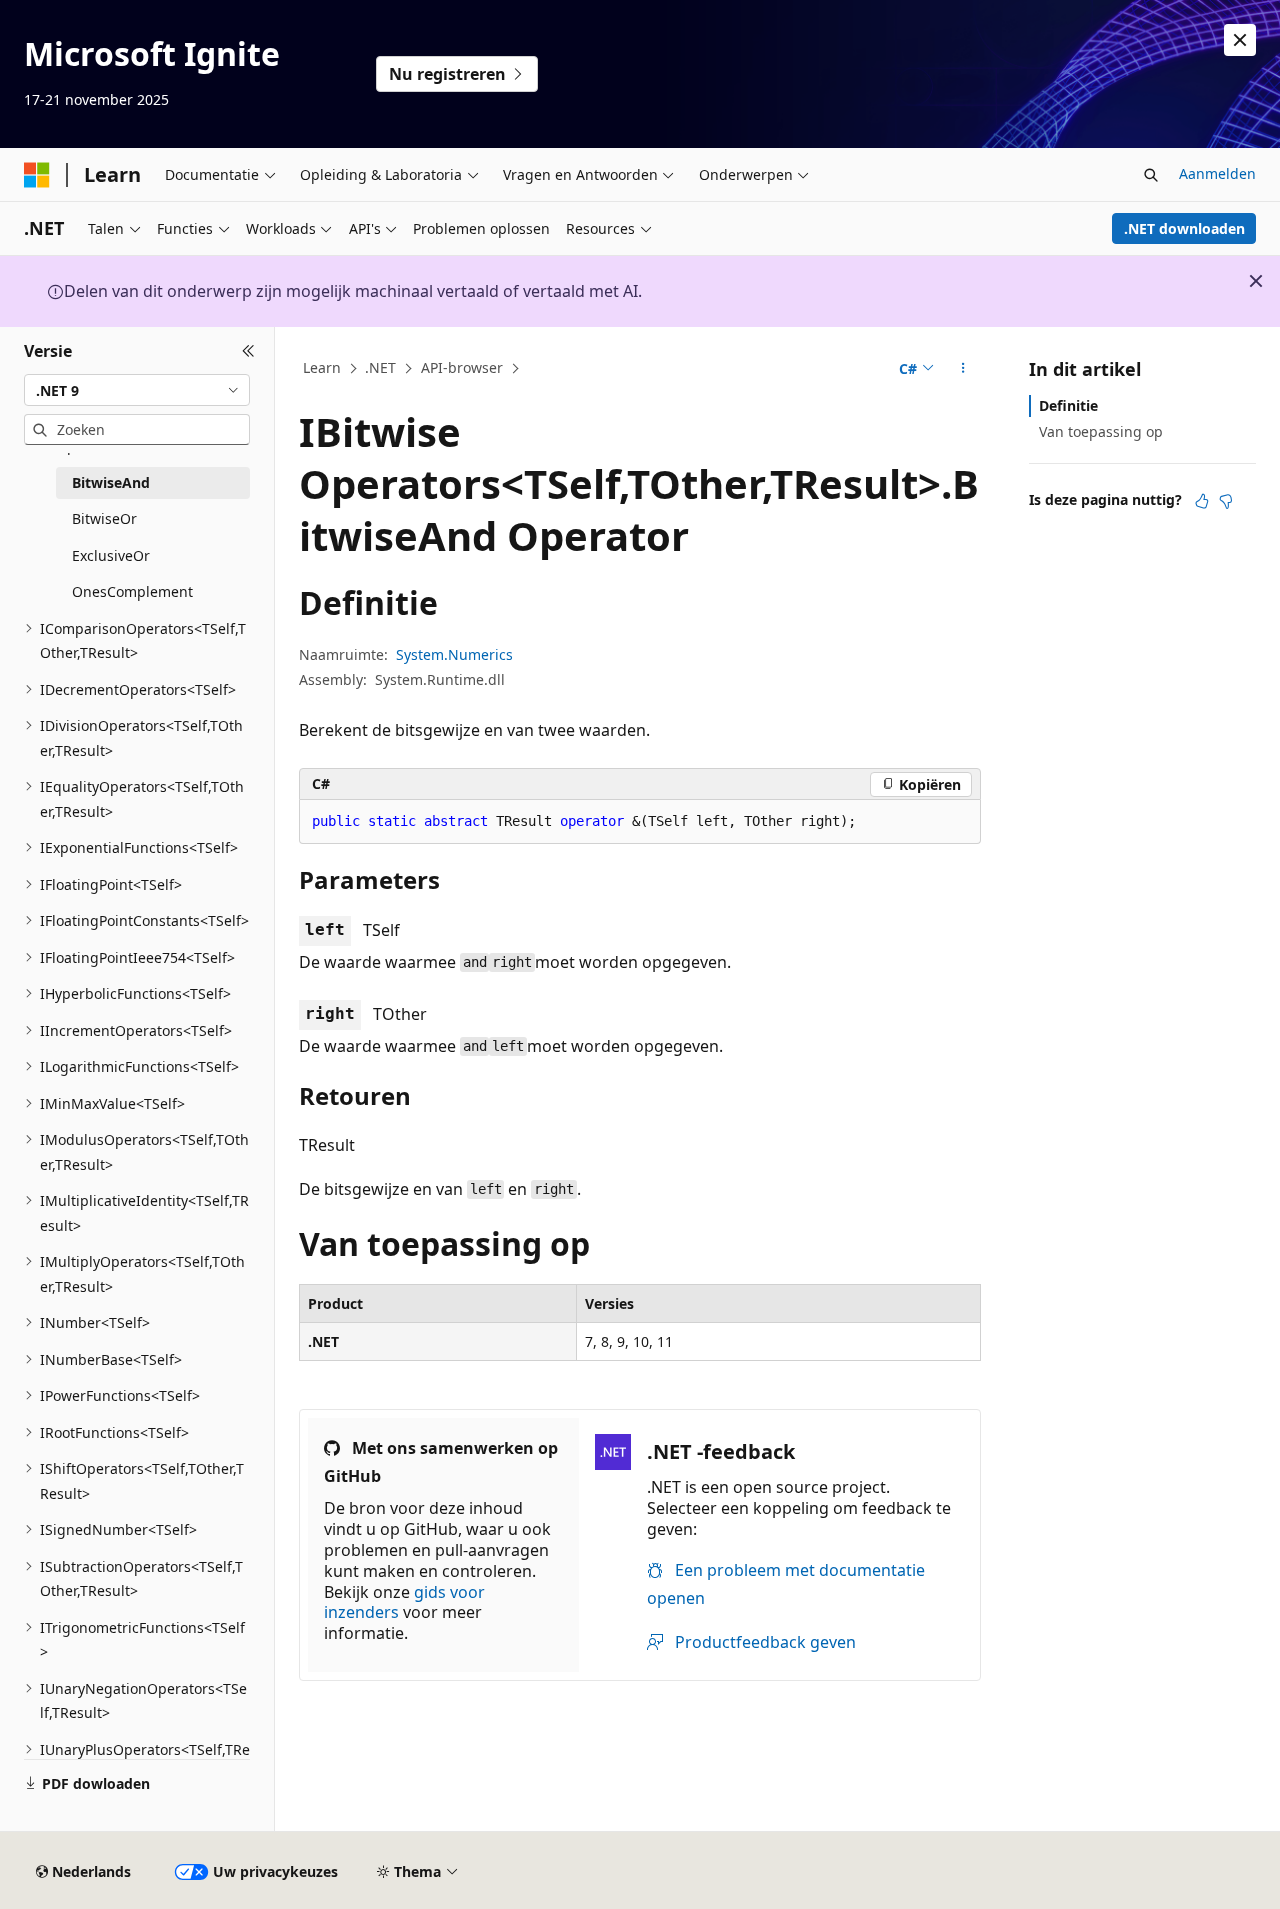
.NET (380, 367)
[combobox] (137, 390)
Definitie (1068, 405)
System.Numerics (454, 654)
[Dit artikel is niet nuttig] (1226, 501)
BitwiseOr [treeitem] (104, 518)
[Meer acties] (963, 369)
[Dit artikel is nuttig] (1202, 501)
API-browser (462, 367)
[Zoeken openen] (1151, 175)
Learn (322, 367)
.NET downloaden (1184, 228)
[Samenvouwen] (248, 351)
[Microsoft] (37, 175)
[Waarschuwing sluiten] (1240, 40)
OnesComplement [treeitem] (132, 591)
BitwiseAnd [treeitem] (111, 482)
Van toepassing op (1101, 431)
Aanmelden (1217, 173)
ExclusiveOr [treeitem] (111, 555)
